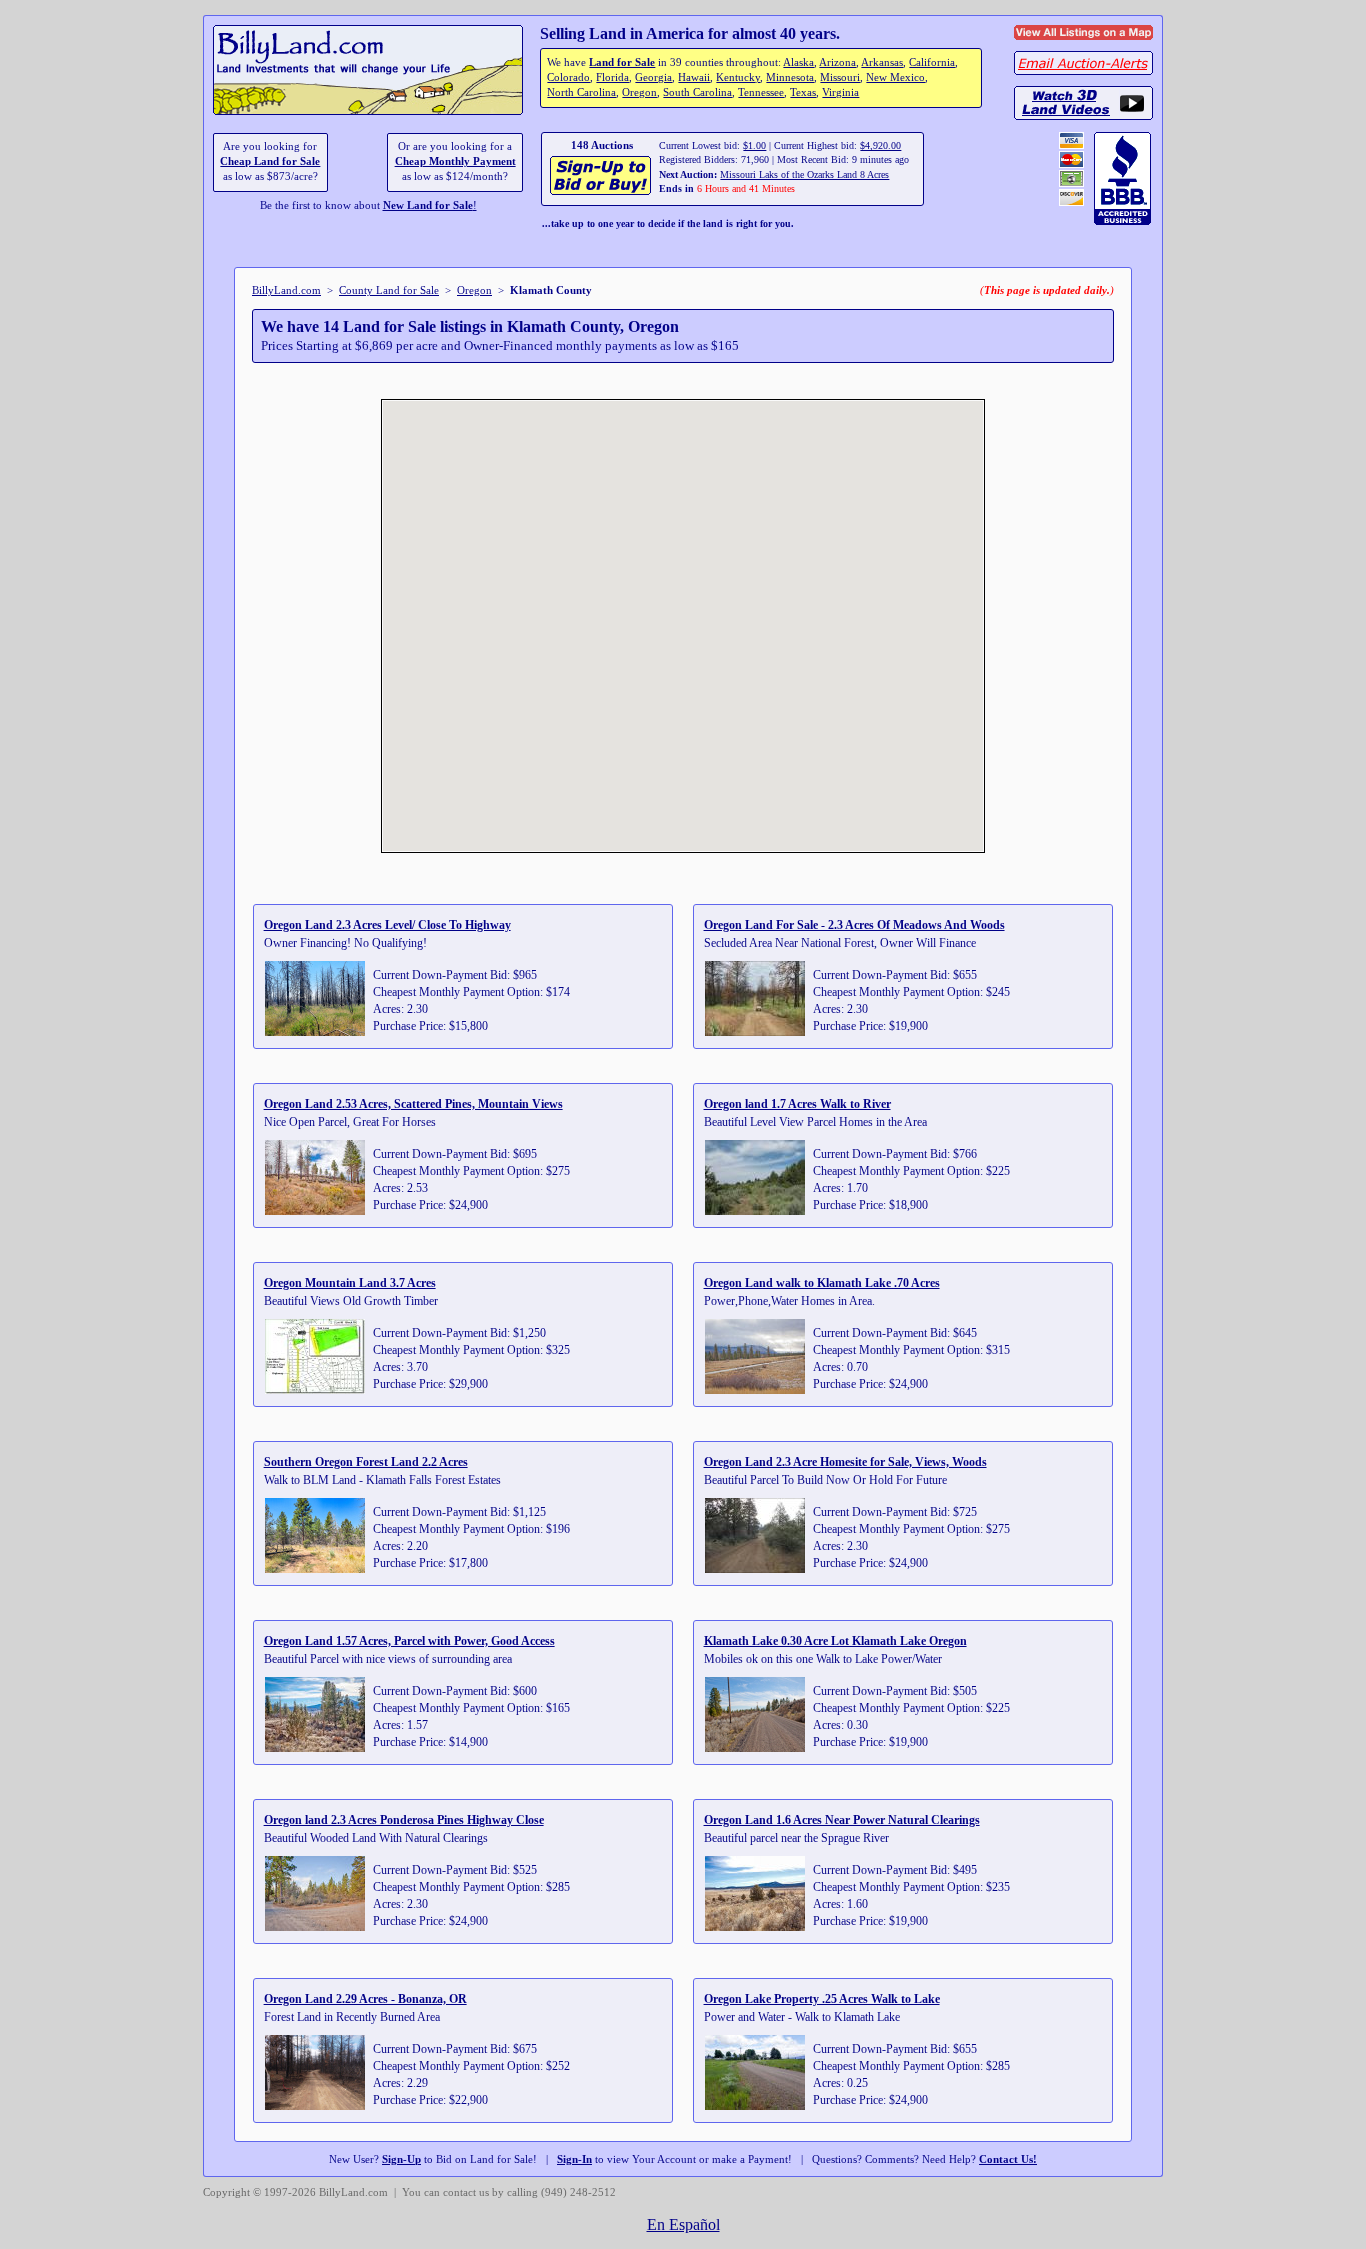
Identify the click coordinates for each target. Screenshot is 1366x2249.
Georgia (653, 77)
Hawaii (694, 77)
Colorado (568, 77)
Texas (803, 92)
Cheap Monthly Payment (455, 161)
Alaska (798, 62)
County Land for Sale (389, 290)
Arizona (837, 62)
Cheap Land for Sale (270, 161)
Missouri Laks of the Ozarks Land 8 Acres (804, 174)
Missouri (840, 77)
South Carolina (697, 92)
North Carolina (581, 92)
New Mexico (895, 77)
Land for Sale (622, 62)
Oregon (639, 92)
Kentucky (738, 77)
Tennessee (761, 92)
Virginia (840, 92)
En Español (683, 2224)
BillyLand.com (286, 290)
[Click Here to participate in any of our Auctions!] (601, 192)
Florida (612, 77)
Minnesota (790, 77)
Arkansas (882, 62)
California (932, 62)
